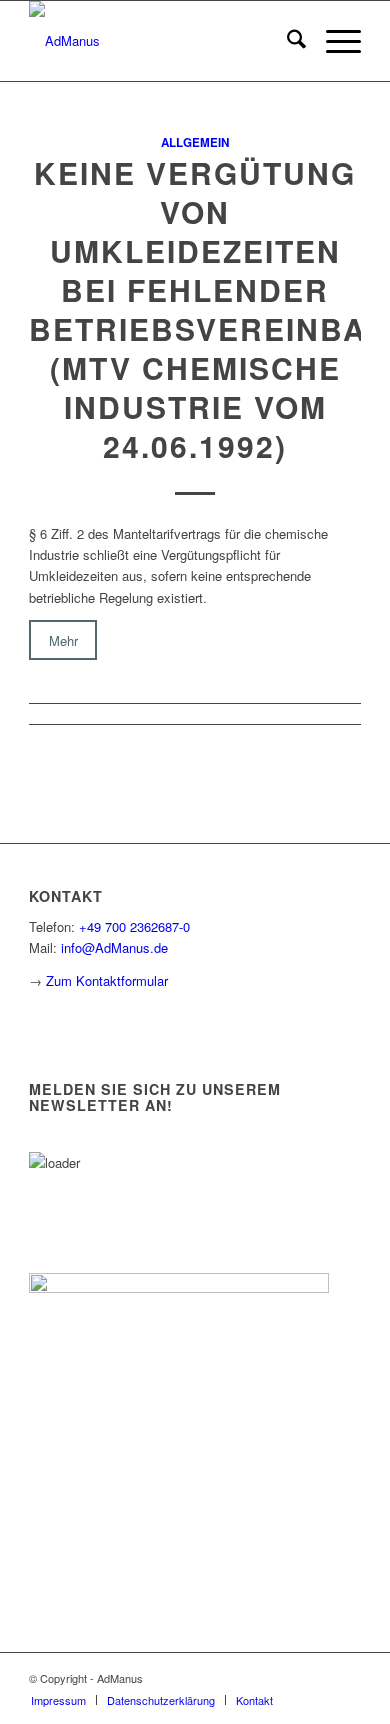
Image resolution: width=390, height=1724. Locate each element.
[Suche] (286, 41)
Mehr (63, 639)
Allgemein (195, 142)
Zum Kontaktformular (107, 980)
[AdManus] (161, 41)
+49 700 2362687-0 (134, 926)
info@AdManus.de (114, 947)
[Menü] (333, 41)
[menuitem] (286, 41)
